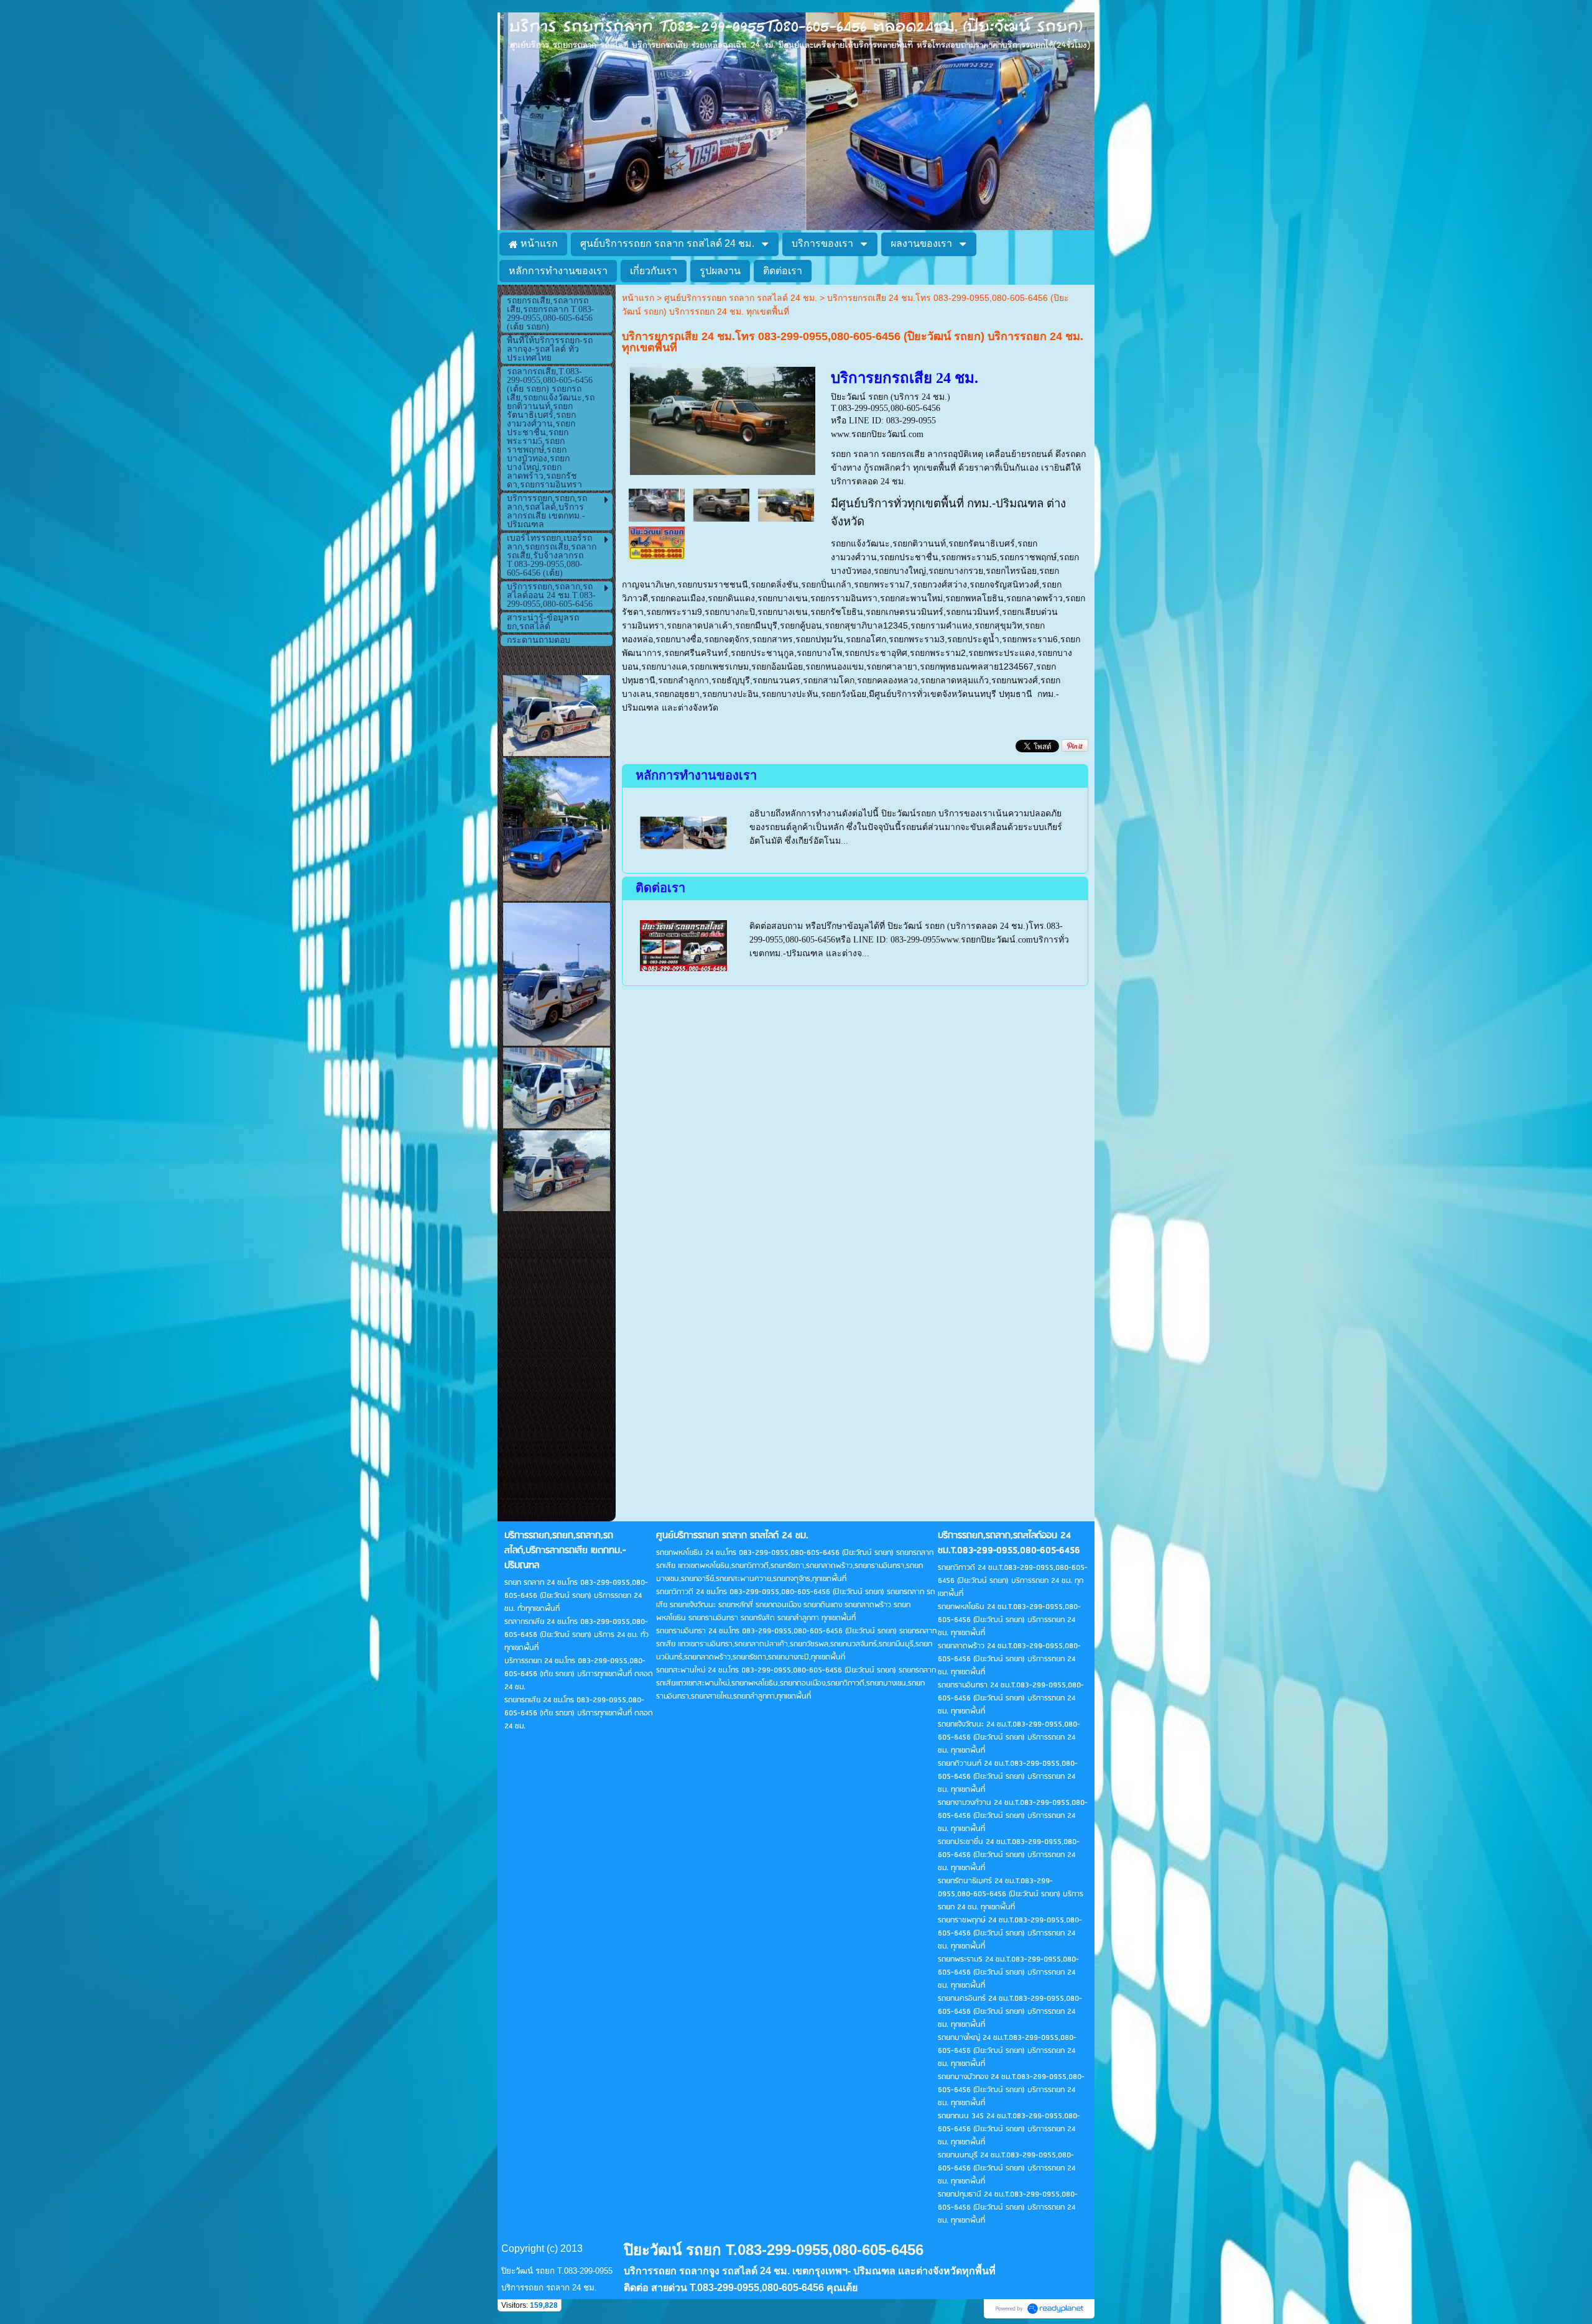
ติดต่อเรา (660, 888)
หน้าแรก (638, 298)
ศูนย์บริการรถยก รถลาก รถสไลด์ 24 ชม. (741, 298)
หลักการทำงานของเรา (696, 775)
